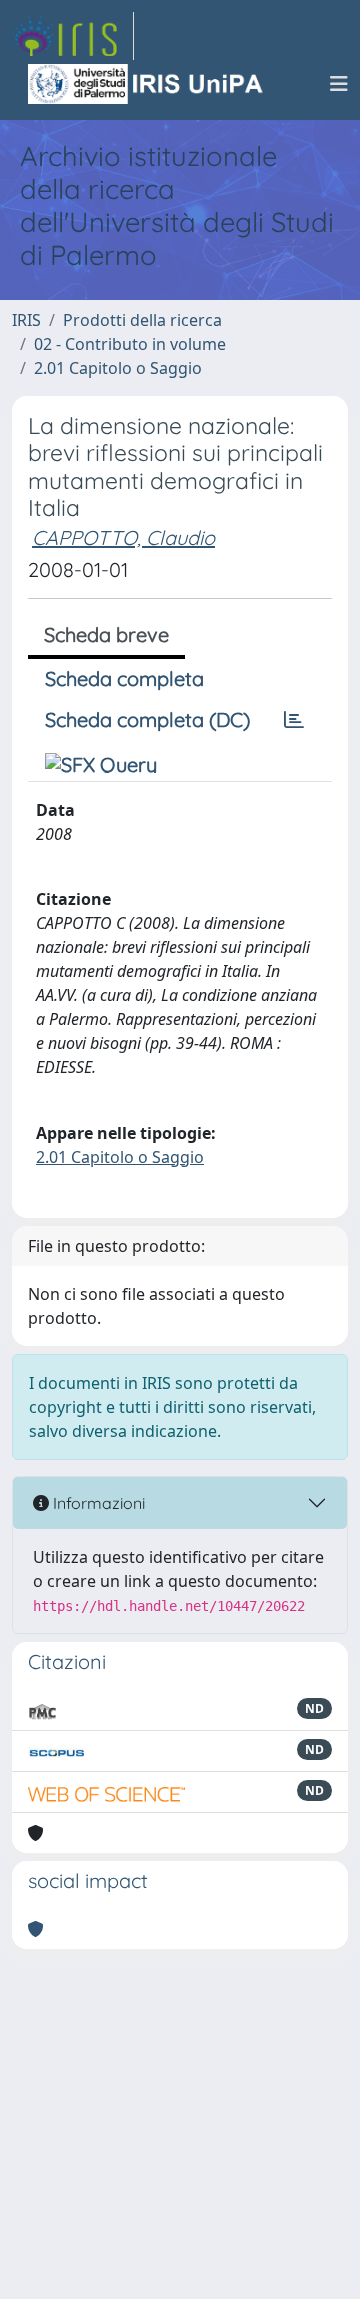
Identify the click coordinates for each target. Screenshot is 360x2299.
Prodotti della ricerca (142, 320)
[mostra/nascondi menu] (339, 84)
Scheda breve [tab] (106, 634)
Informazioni (97, 1503)
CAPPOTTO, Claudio (123, 537)
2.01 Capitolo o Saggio (118, 368)
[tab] (294, 720)
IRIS (26, 320)
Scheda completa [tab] (124, 678)
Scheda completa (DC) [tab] (147, 719)
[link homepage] (73, 36)
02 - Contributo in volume (130, 344)
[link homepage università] (147, 84)
